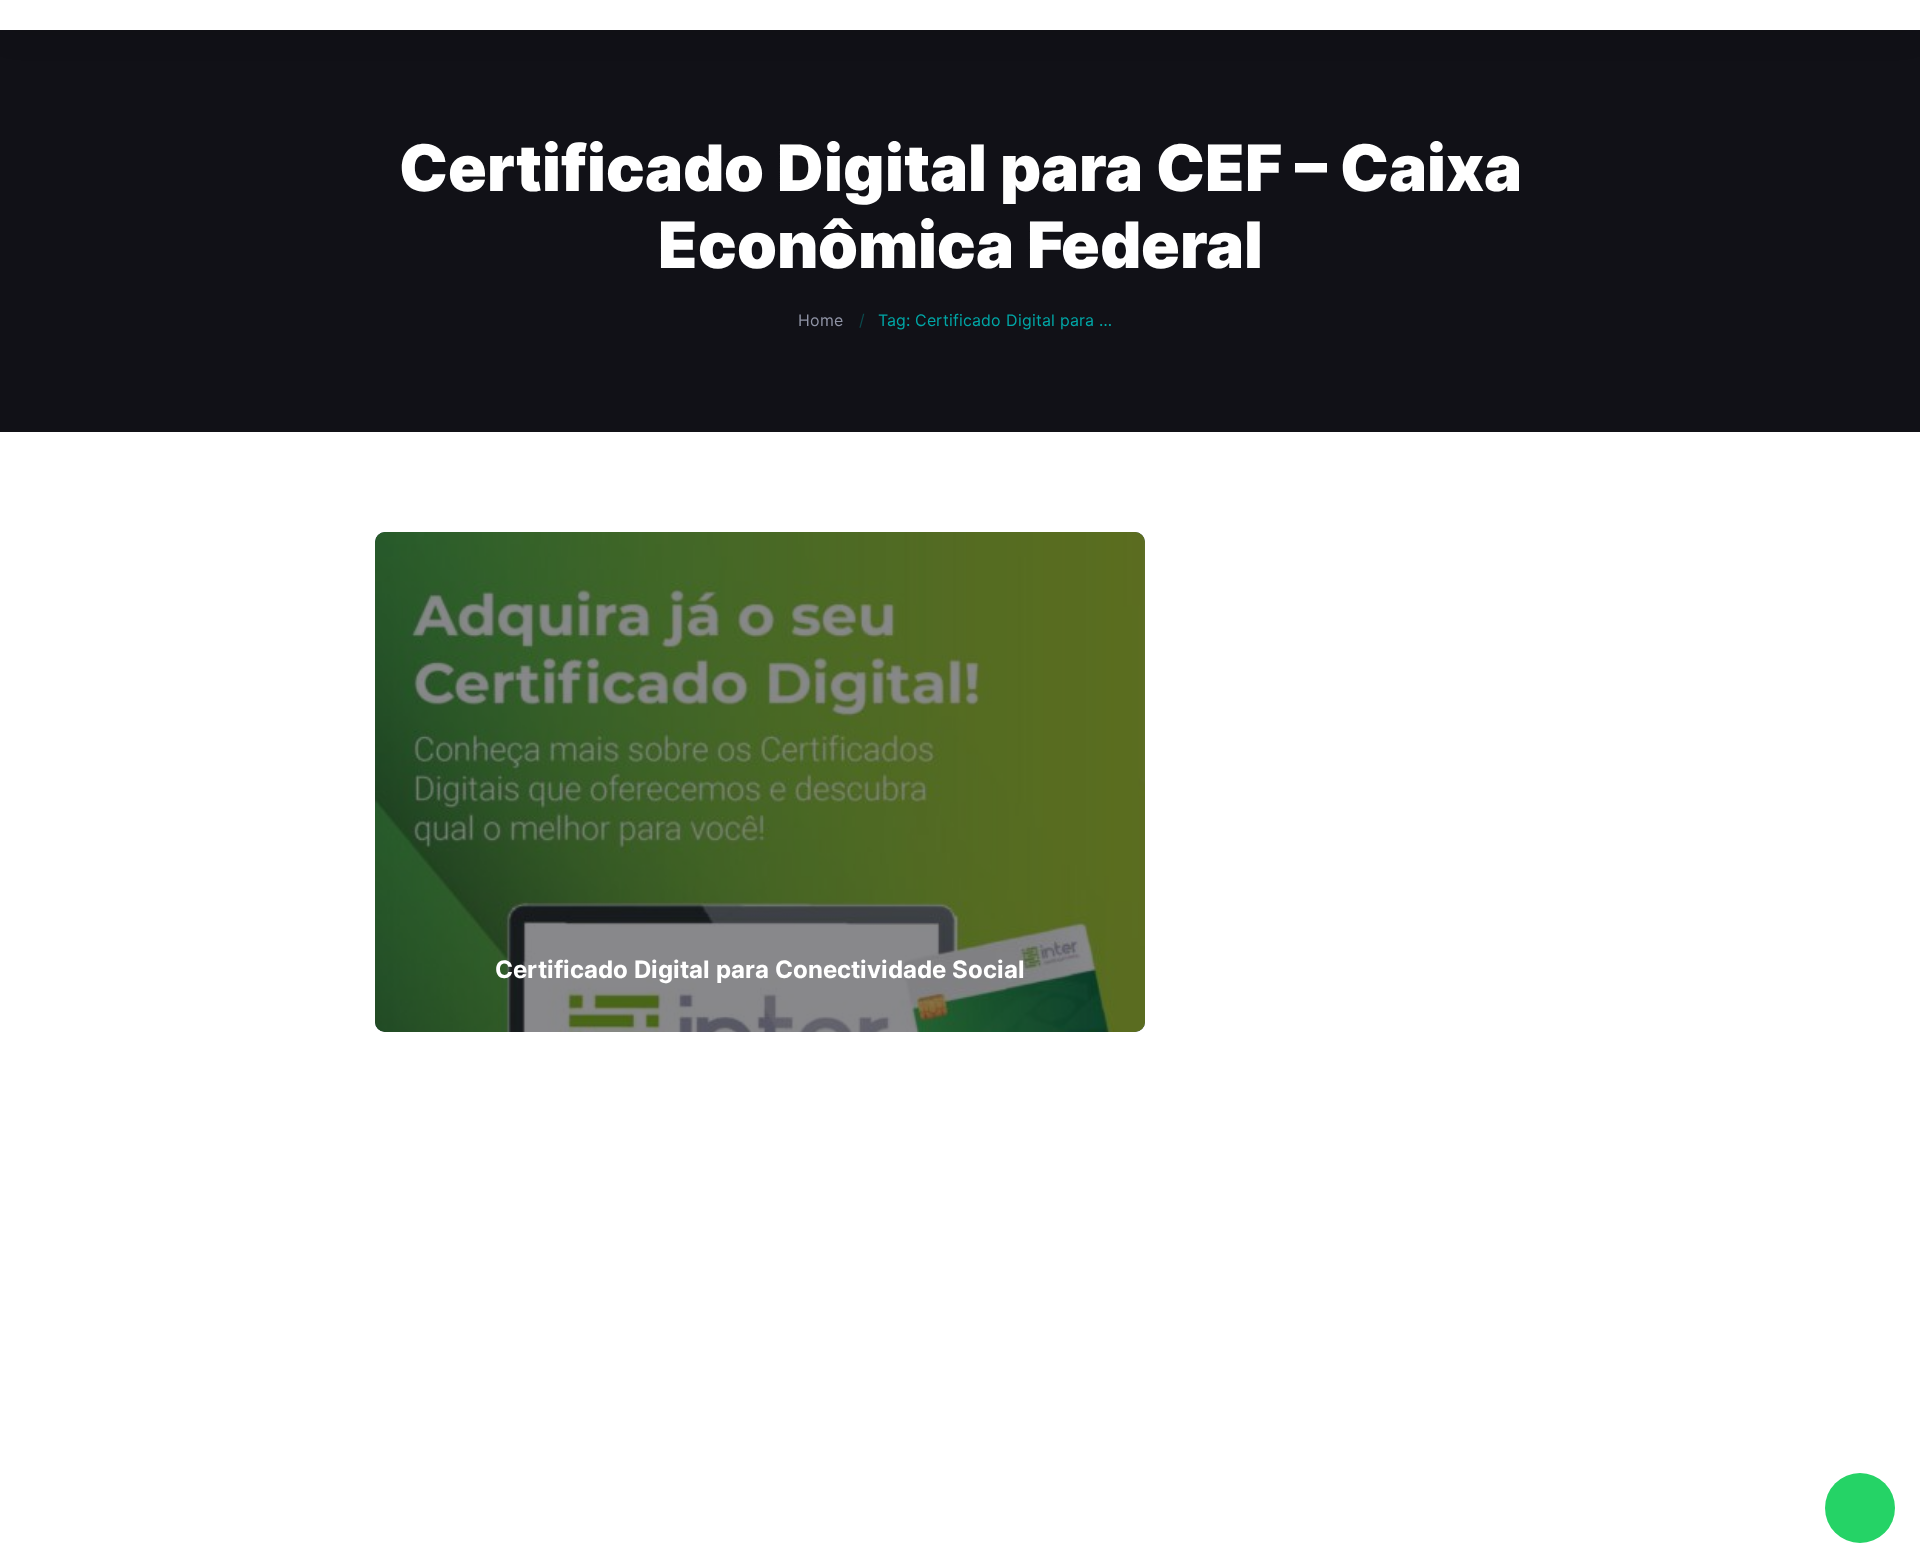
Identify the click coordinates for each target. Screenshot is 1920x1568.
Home (820, 320)
